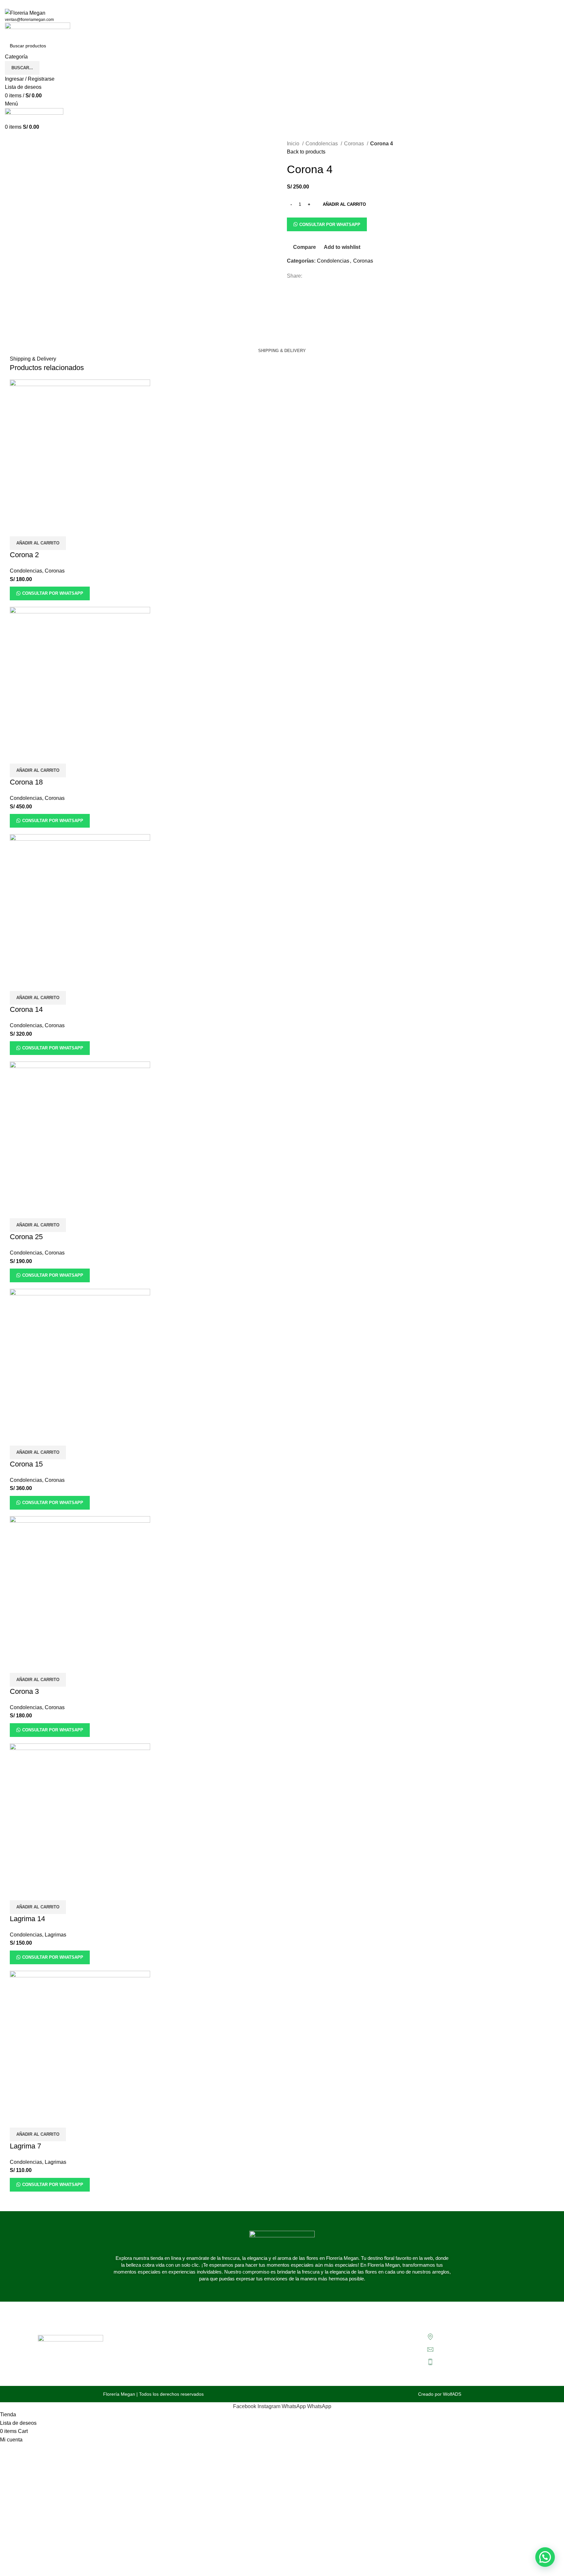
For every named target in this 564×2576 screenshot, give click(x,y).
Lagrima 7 (25, 2146)
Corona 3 (24, 1691)
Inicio (294, 144)
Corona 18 (26, 782)
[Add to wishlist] (53, 528)
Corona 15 (26, 1464)
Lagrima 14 (27, 1919)
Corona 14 (26, 1009)
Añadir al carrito (344, 204)
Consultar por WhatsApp (330, 225)
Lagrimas (55, 1935)
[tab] (282, 351)
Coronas (355, 144)
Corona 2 (24, 555)
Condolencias (322, 144)
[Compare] (18, 528)
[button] (38, 543)
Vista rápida (36, 528)
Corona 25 (26, 1237)
